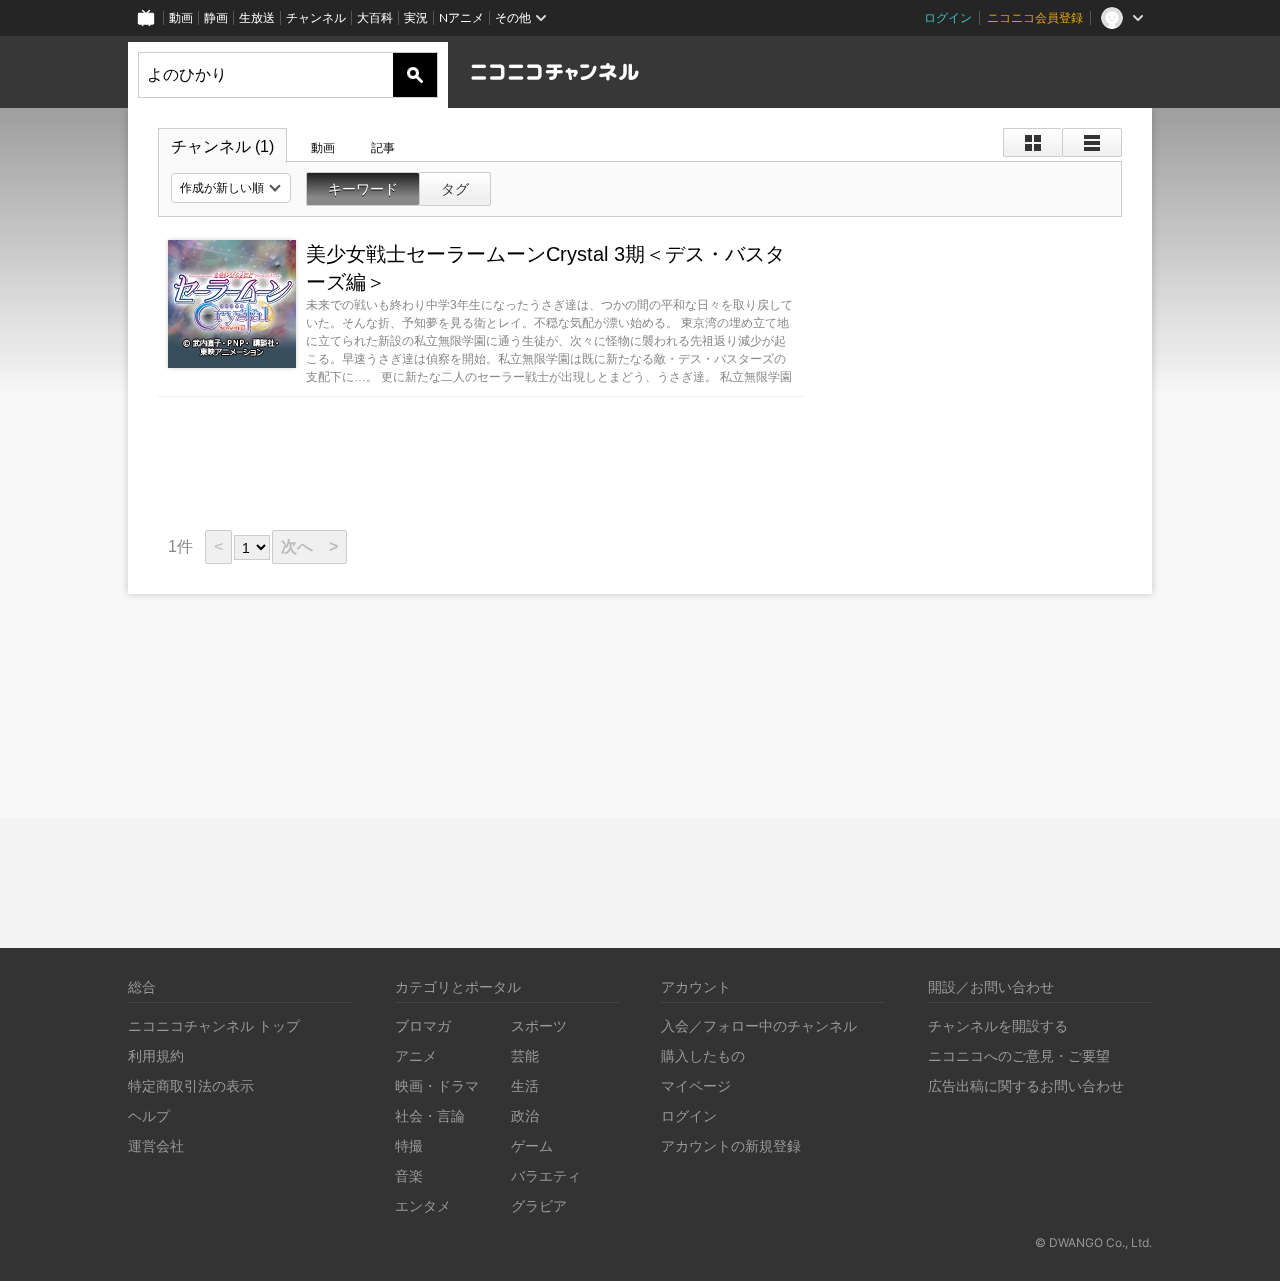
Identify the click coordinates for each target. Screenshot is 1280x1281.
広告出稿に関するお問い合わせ (1026, 1085)
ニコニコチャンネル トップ (214, 1025)
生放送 (257, 17)
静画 (216, 17)
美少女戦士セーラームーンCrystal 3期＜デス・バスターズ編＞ (545, 268)
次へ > (309, 546)
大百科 (375, 17)
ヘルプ (149, 1115)
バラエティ (546, 1175)
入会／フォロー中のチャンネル (759, 1025)
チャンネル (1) (222, 146)
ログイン (948, 17)
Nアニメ (461, 17)
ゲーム (532, 1145)
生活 (525, 1085)
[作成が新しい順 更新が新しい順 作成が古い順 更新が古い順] (231, 188)
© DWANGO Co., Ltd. (1093, 1242)
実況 (416, 17)
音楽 (409, 1175)
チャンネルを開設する (998, 1025)
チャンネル (316, 17)
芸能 (525, 1055)
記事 (383, 148)
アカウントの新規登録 (731, 1145)
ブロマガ (423, 1025)
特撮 (409, 1145)
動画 (181, 17)
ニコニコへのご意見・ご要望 (1019, 1055)
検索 (415, 75)
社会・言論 (430, 1115)
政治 (525, 1115)
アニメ (416, 1055)
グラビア (539, 1205)
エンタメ (423, 1205)
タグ (455, 189)
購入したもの (703, 1055)
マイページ (696, 1085)
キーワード (363, 189)
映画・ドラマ (437, 1085)
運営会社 (156, 1145)
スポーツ (539, 1025)
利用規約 (156, 1055)
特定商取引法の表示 (191, 1085)
